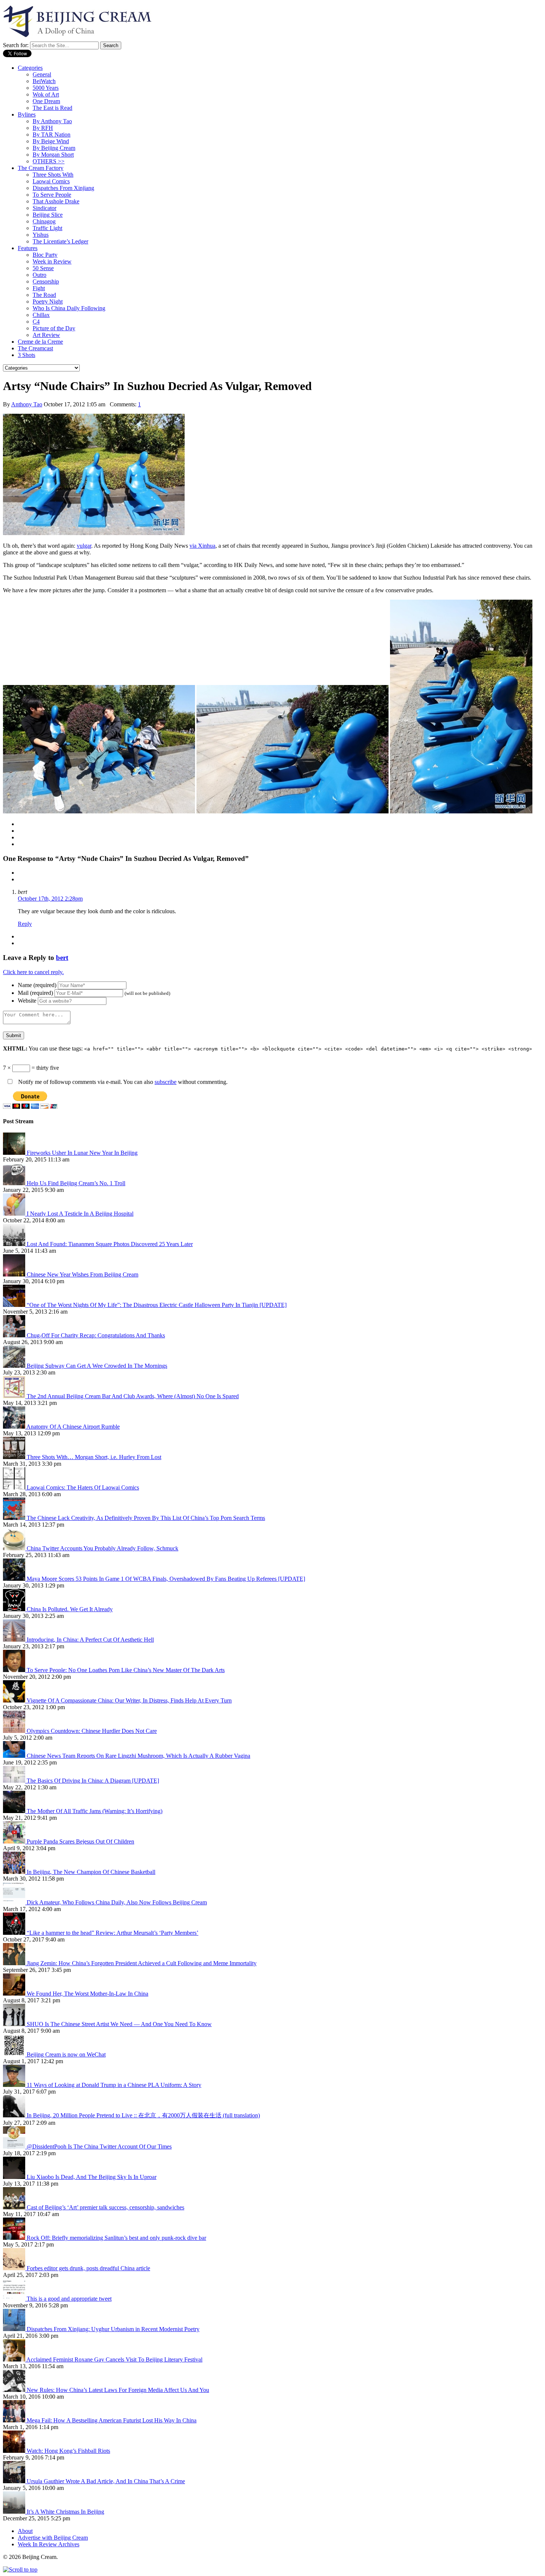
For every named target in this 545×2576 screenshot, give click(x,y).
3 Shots (27, 355)
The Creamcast (35, 348)
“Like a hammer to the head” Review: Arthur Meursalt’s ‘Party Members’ (113, 1933)
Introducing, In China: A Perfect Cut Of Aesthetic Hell (90, 1640)
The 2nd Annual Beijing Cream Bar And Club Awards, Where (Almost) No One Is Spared (133, 1396)
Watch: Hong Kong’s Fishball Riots (68, 2451)
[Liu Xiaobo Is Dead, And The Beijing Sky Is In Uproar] (15, 2177)
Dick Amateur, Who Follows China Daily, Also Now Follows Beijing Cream (117, 1902)
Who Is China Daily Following (69, 308)
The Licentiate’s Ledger (60, 241)
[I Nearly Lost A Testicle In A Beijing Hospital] (15, 1214)
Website (27, 1001)
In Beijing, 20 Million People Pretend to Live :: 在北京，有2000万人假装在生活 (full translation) (143, 2115)
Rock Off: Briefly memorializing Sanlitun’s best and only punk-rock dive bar (116, 2238)
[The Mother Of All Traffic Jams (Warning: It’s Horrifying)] (15, 1811)
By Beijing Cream (54, 148)
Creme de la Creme (40, 342)
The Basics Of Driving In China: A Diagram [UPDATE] (93, 1781)
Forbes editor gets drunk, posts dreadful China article (88, 2268)
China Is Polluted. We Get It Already (70, 1609)
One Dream (46, 101)
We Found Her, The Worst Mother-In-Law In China (87, 1994)
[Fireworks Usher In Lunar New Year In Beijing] (15, 1153)
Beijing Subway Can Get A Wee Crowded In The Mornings (97, 1366)
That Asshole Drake (56, 201)
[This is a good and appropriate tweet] (15, 2299)
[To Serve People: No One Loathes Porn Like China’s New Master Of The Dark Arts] (15, 1670)
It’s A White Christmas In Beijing (65, 2512)
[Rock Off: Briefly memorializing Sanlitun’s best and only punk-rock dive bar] (15, 2238)
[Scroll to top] (20, 2570)
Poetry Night (48, 301)
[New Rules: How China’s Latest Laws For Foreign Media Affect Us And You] (15, 2390)
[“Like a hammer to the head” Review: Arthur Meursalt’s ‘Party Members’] (15, 1933)
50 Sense (43, 268)
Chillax (41, 315)
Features (28, 248)
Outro (39, 275)
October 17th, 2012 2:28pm (50, 899)
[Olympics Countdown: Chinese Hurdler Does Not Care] (15, 1731)
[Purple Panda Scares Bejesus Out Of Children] (15, 1841)
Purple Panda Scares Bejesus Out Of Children (80, 1841)
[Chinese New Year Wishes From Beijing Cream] (15, 1274)
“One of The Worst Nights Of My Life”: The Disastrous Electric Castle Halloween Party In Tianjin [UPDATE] (157, 1305)
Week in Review (52, 261)
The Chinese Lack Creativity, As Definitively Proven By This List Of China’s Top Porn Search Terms (146, 1518)
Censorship (46, 281)
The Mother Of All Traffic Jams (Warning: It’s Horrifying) (95, 1811)
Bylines (27, 114)
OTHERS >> (49, 161)
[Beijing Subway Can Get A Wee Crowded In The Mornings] (15, 1366)
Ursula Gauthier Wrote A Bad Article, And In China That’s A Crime (106, 2481)
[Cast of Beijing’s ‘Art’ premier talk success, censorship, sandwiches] (15, 2207)
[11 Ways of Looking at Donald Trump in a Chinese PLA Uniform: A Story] (15, 2085)
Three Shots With (53, 175)
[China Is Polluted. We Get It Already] (15, 1609)
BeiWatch (44, 81)
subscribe (166, 1082)
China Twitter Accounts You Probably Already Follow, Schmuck (103, 1548)
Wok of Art (46, 94)
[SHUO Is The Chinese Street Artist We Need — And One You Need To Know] (15, 2024)
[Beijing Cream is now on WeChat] (15, 2054)
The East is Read (52, 108)
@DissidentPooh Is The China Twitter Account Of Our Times (99, 2146)
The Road (44, 295)
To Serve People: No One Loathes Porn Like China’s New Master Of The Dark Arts (126, 1670)
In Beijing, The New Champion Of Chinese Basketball (91, 1872)
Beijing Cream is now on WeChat (66, 2054)
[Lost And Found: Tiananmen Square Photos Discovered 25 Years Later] (15, 1244)
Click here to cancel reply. (33, 972)
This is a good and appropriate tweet (69, 2299)
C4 (36, 322)
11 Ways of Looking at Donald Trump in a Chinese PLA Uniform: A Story (114, 2085)
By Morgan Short (53, 155)
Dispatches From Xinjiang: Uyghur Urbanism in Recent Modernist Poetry (113, 2329)
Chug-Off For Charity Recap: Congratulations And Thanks (96, 1335)
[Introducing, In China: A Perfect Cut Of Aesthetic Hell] (15, 1640)
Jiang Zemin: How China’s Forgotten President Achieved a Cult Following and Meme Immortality (142, 1963)
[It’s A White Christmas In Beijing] (15, 2512)
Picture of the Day (54, 328)
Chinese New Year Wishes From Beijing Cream (82, 1274)
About (25, 2531)
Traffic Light (47, 228)
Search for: (16, 45)
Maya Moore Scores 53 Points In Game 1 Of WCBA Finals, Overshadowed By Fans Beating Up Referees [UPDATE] (166, 1579)
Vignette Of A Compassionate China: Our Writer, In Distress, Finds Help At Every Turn (129, 1700)
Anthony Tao (27, 404)
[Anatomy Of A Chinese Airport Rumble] (15, 1427)
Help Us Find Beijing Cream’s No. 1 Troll (76, 1183)
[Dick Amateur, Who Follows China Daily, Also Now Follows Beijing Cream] (15, 1902)
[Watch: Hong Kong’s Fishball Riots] (15, 2451)
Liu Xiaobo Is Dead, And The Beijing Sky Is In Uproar (92, 2177)
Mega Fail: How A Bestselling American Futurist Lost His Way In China (112, 2420)
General (42, 74)
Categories (30, 68)
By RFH (43, 128)
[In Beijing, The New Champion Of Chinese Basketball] (15, 1872)
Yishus (41, 235)
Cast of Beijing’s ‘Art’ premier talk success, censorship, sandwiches (105, 2207)
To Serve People (52, 195)
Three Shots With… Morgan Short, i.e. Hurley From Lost (94, 1457)
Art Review (46, 335)
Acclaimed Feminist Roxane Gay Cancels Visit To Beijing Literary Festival (114, 2359)
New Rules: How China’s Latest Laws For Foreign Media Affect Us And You (118, 2390)
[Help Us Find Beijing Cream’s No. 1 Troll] (15, 1183)
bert (62, 958)
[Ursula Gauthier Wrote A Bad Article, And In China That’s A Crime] (15, 2481)
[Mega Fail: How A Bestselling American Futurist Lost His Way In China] (15, 2420)
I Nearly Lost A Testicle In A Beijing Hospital (80, 1214)
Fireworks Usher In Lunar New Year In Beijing (82, 1153)
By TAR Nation (52, 135)
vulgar (84, 546)
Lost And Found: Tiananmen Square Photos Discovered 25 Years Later (110, 1244)
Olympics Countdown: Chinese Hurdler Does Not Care (92, 1731)
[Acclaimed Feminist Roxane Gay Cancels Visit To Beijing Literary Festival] (15, 2359)
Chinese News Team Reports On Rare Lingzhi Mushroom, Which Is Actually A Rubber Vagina (138, 1756)
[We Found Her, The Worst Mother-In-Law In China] (15, 1994)
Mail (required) (35, 993)
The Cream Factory (41, 168)
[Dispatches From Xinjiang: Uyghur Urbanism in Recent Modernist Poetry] (15, 2329)
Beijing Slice (48, 215)
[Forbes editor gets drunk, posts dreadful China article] (15, 2268)
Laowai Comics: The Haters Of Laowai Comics (83, 1487)
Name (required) (37, 985)
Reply (25, 924)
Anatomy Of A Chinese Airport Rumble (73, 1427)
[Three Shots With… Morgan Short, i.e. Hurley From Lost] (15, 1457)
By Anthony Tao (52, 121)
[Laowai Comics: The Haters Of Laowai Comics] (15, 1487)
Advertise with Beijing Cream (53, 2538)
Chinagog (44, 221)
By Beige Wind (51, 141)
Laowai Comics (51, 181)
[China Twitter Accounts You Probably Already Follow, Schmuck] (15, 1548)
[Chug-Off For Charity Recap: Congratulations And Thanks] (15, 1335)
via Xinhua (202, 546)
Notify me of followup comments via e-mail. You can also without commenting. (122, 1082)
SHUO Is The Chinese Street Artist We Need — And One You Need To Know (119, 2024)
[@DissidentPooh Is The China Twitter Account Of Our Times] (15, 2146)
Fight (39, 288)
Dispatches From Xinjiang (63, 188)
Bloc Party (45, 255)
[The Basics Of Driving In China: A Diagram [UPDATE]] (15, 1781)
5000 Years (46, 88)
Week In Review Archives (49, 2544)
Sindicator (44, 208)
